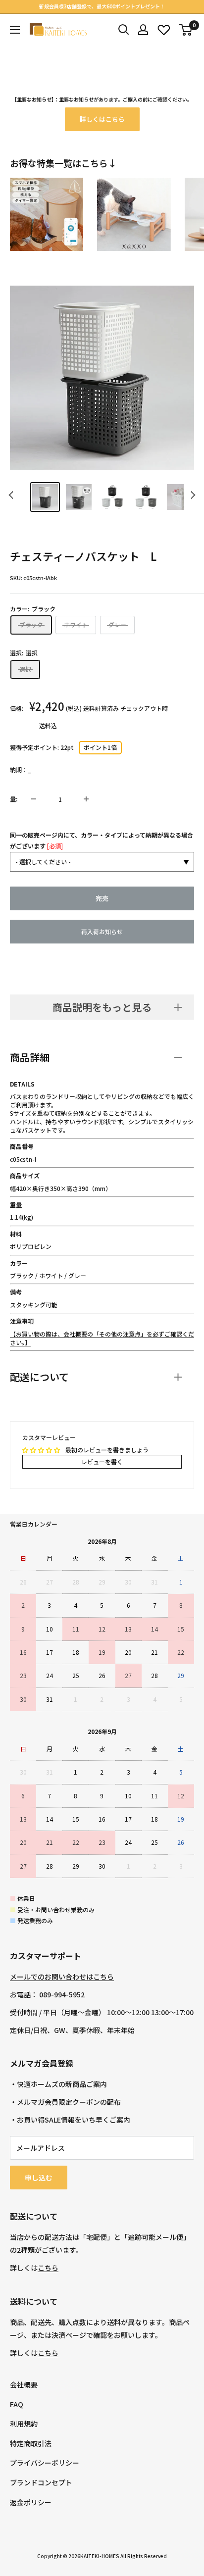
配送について (39, 1377)
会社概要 (24, 2384)
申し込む (39, 2178)
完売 (102, 898)
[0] (186, 30)
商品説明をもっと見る (102, 1007)
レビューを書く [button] (102, 1461)
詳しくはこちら (102, 119)
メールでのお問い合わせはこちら (62, 1977)
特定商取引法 (31, 2443)
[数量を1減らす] (34, 799)
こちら (48, 2268)
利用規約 (24, 2424)
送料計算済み (101, 708)
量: (14, 799)
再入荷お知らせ (102, 931)
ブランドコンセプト (41, 2482)
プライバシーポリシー (45, 2463)
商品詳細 (30, 1057)
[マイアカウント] (143, 30)
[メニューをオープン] (15, 30)
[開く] (124, 30)
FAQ (17, 2404)
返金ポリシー (31, 2502)
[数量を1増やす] (86, 799)
